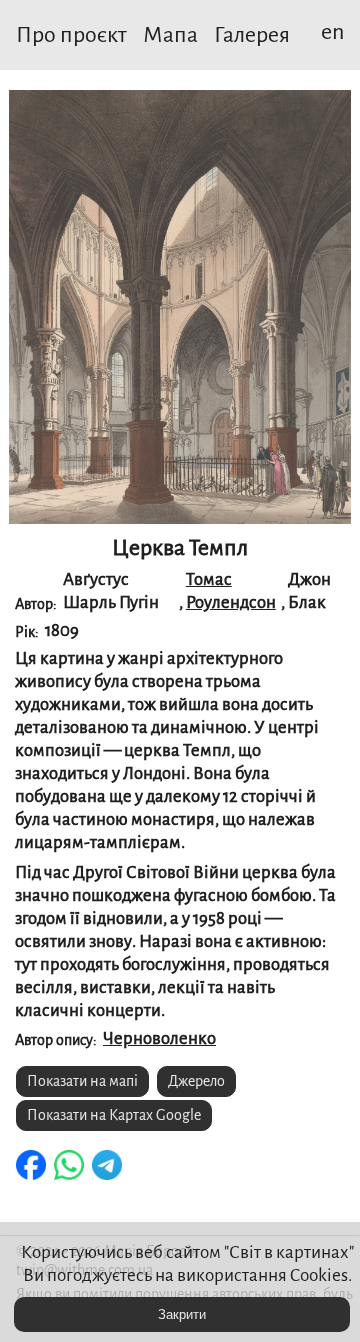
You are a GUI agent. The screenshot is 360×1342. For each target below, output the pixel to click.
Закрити (182, 1314)
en (332, 32)
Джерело (196, 1081)
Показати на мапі (82, 1081)
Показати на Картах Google (114, 1115)
